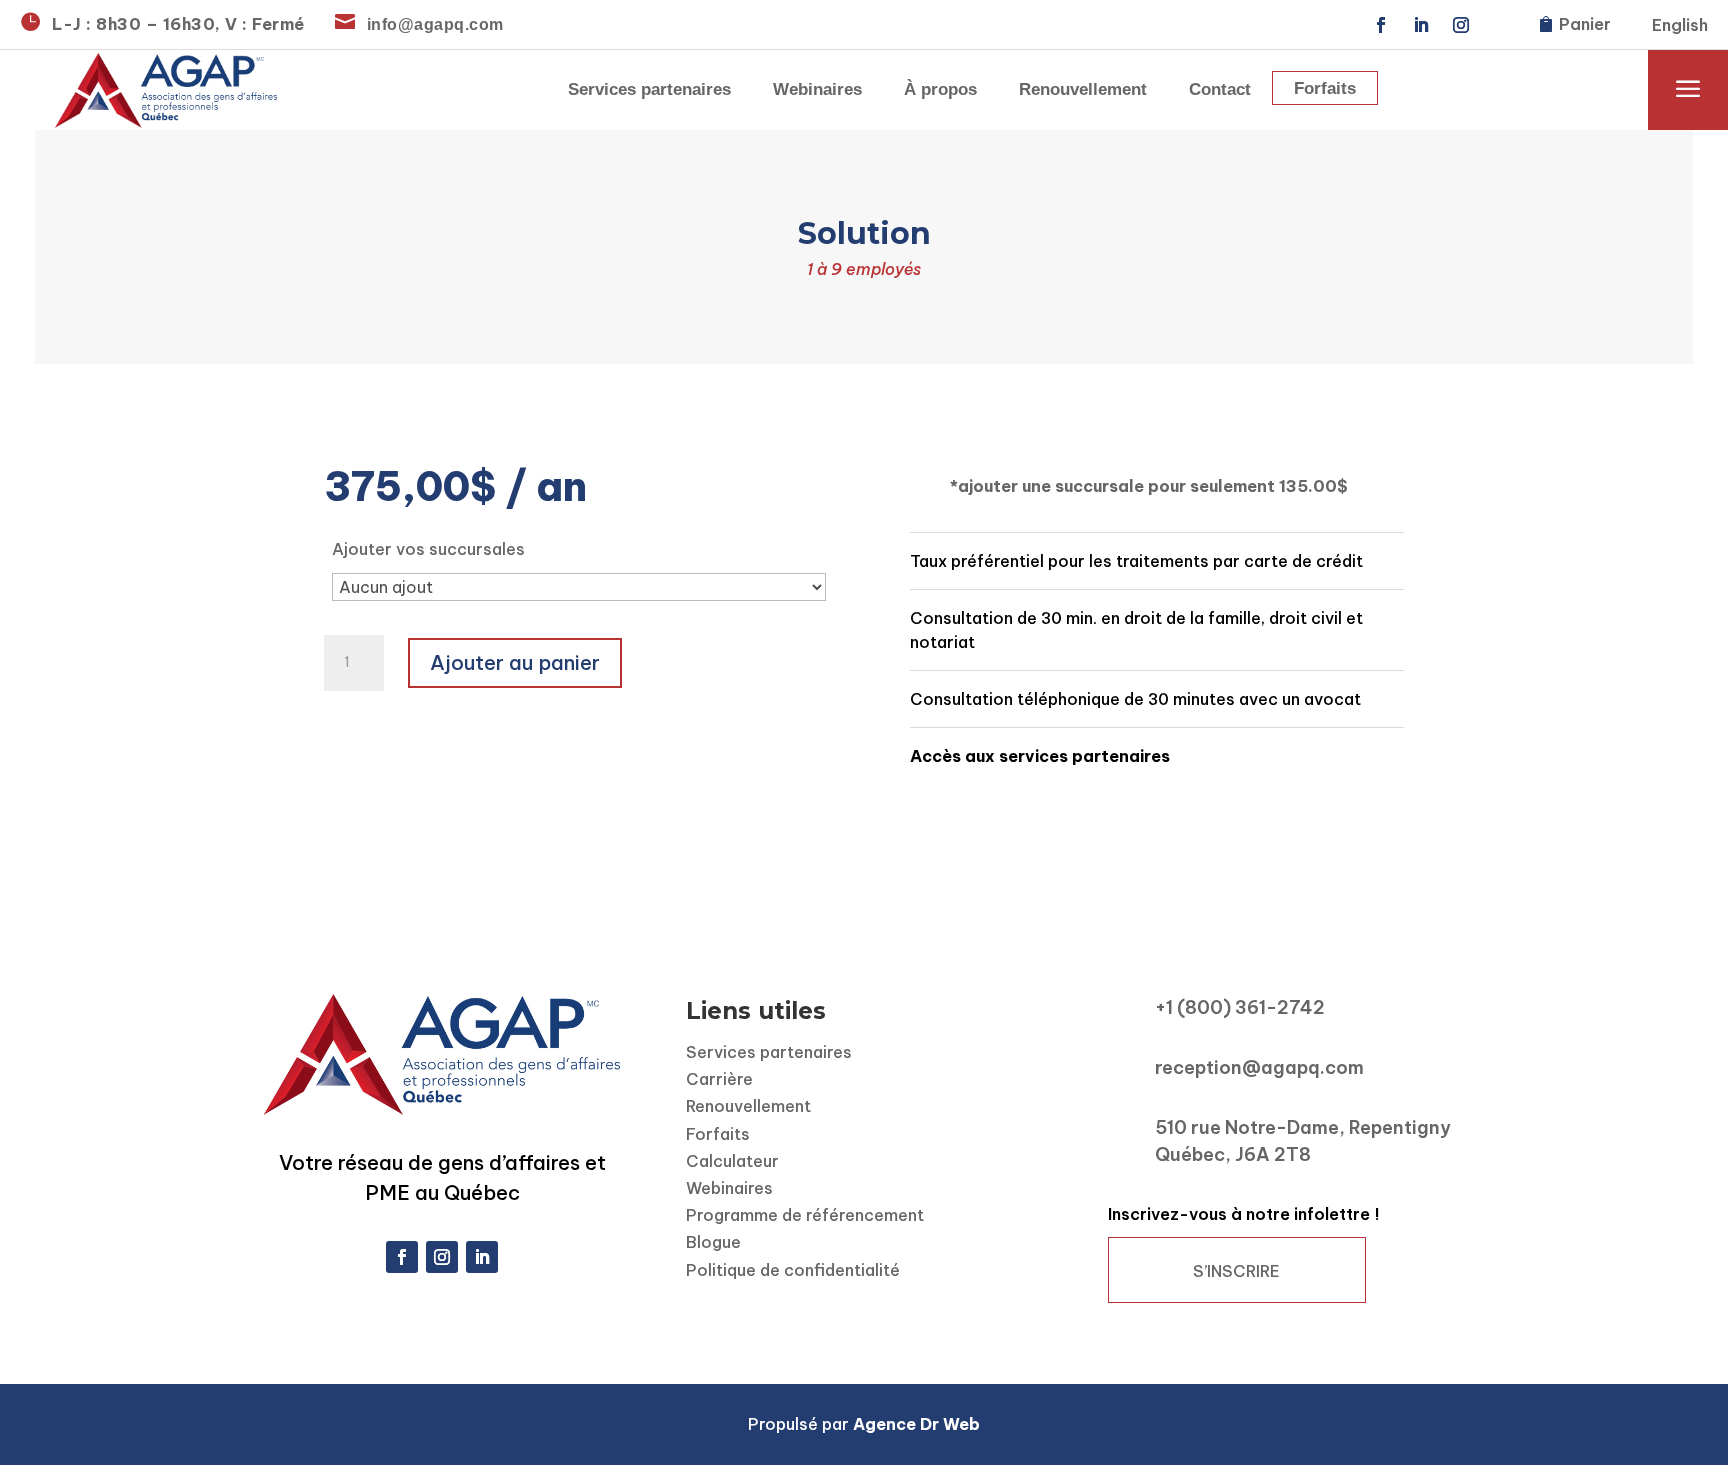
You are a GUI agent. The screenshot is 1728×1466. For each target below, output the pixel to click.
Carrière (719, 1079)
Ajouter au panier (515, 662)
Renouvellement (1083, 91)
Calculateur (732, 1161)
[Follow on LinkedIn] (1421, 25)
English (1680, 26)
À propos (940, 91)
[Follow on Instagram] (1461, 25)
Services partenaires (649, 91)
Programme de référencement (805, 1215)
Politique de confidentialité (793, 1270)
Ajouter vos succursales (428, 549)
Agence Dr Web (916, 1424)
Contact (1220, 91)
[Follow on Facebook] (1381, 25)
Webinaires (817, 91)
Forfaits (1325, 90)
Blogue (713, 1242)
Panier (1585, 24)
